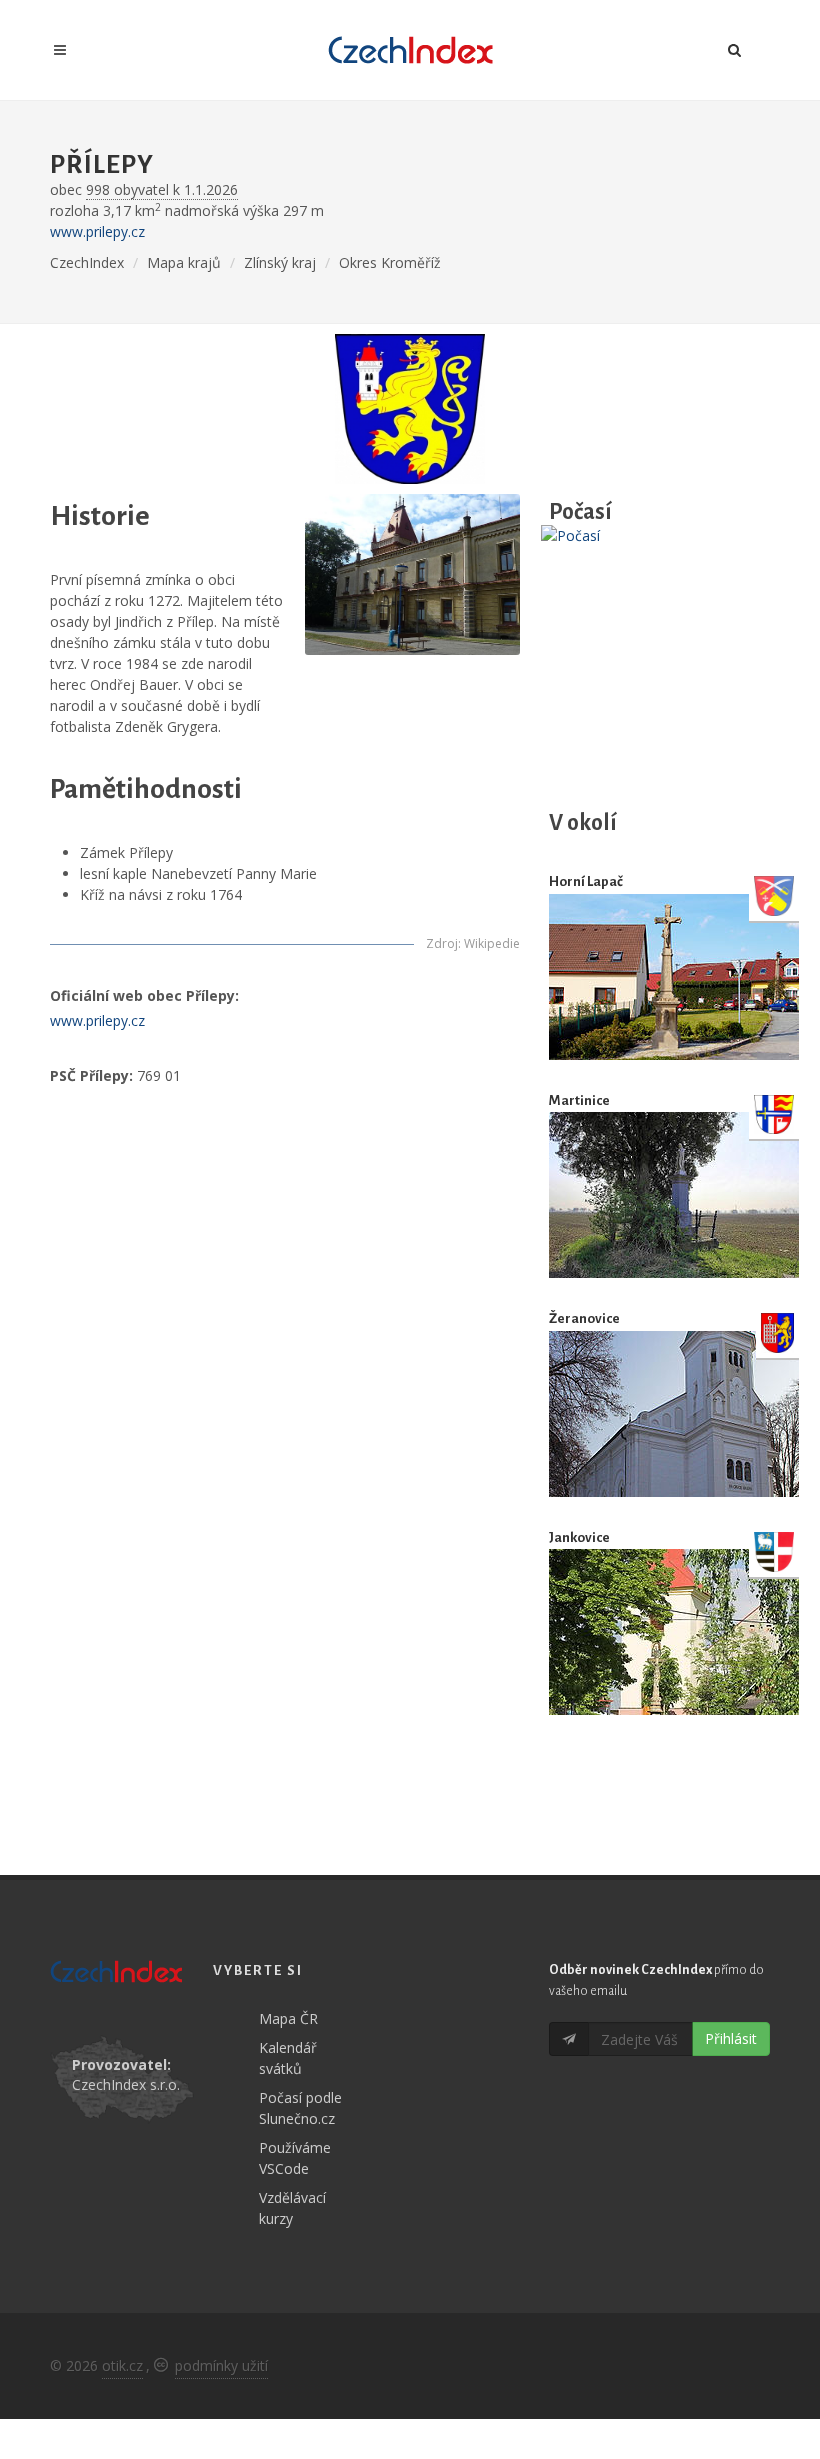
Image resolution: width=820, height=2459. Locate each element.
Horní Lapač (586, 881)
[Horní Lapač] (674, 976)
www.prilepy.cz (97, 231)
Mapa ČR (288, 2018)
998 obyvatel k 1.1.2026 (162, 189)
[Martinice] (674, 1195)
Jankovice (579, 1537)
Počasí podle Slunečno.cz (300, 2108)
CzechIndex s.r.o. (126, 2084)
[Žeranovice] (674, 1413)
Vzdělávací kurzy (292, 2208)
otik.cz (122, 2365)
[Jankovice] (674, 1632)
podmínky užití (221, 2365)
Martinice (579, 1100)
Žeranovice (584, 1318)
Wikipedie (492, 943)
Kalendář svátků (288, 2058)
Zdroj (442, 943)
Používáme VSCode (295, 2158)
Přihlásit (731, 2038)
